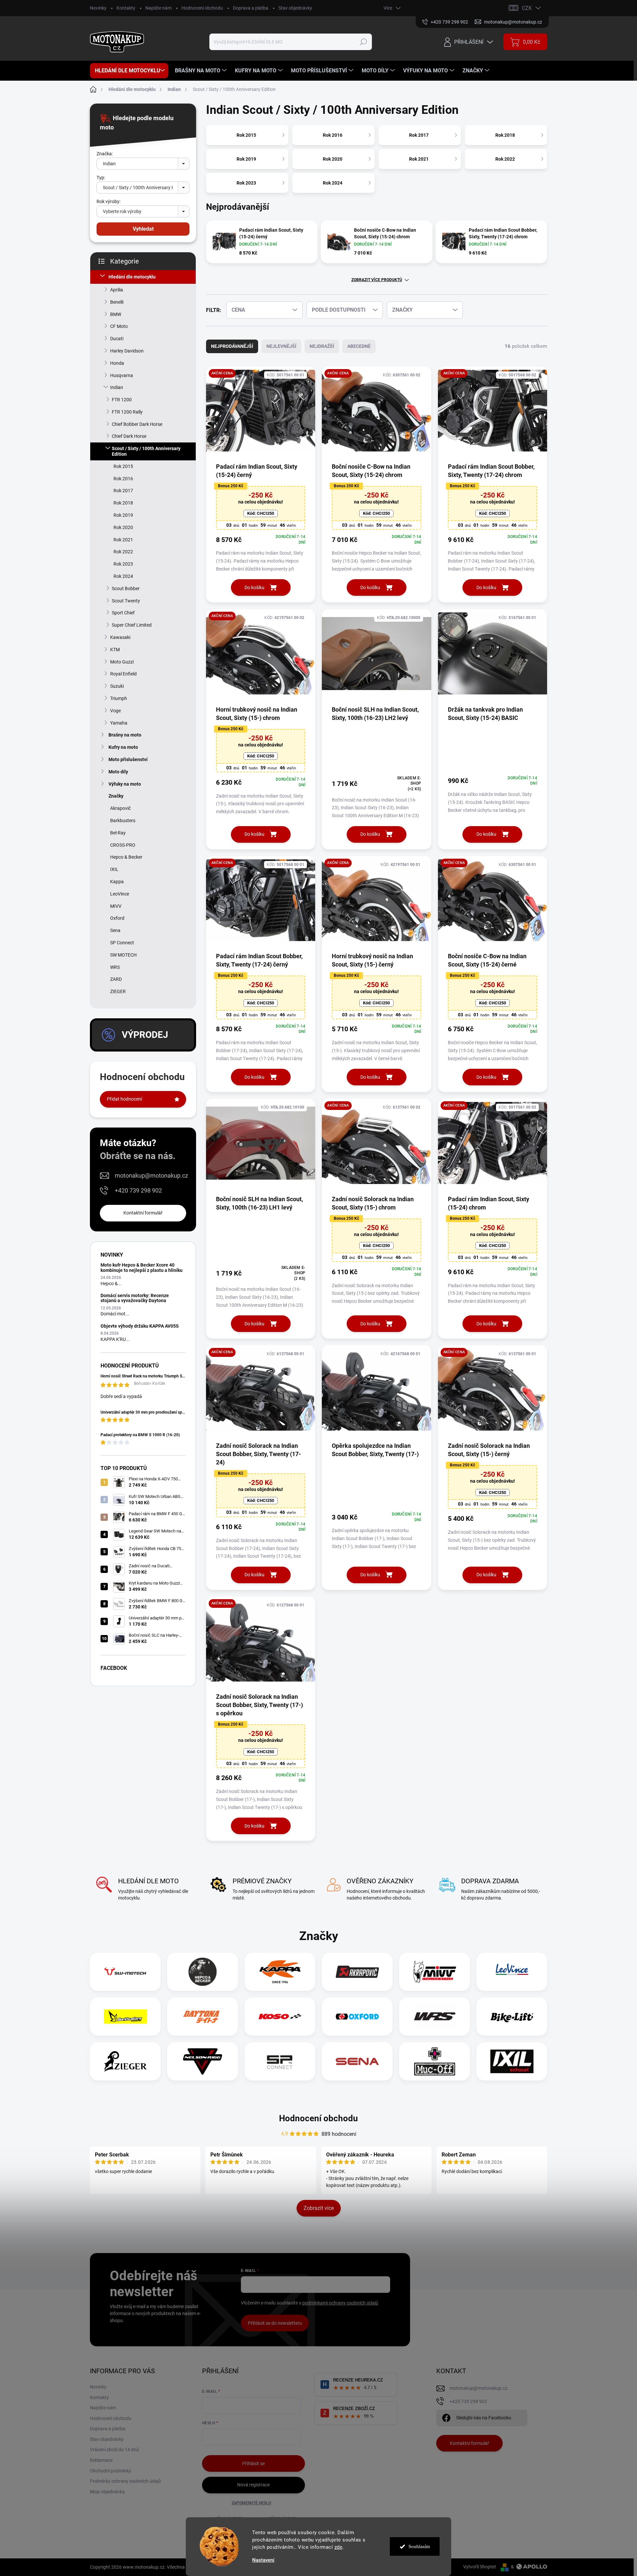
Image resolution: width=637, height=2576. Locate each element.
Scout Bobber (126, 588)
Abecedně (359, 346)
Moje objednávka (107, 2492)
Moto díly (118, 772)
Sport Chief (123, 613)
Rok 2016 (123, 479)
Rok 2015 (123, 466)
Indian (117, 387)
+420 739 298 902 (138, 1190)
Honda (117, 363)
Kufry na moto (123, 747)
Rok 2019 (123, 515)
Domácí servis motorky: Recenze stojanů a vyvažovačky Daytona (135, 1298)
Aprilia (117, 290)
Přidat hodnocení (124, 1099)
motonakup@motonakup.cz (151, 1175)
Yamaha (119, 723)
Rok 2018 (123, 503)
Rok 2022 (123, 552)
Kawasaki (120, 637)
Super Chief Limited (132, 625)
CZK (527, 8)
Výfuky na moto (125, 784)
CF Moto (119, 326)
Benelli (117, 302)
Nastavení (263, 2560)
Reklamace (101, 2460)
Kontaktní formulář (143, 1213)
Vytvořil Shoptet (480, 2567)
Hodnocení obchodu (202, 8)
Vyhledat (143, 229)
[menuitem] (129, 71)
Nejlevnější (281, 346)
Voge (115, 711)
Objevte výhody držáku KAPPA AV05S (140, 1326)
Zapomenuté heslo (251, 2503)
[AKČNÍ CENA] (261, 414)
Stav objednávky (295, 8)
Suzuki (117, 686)
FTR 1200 (122, 400)
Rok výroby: (108, 201)
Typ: (101, 178)
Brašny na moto (125, 735)
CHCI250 (261, 513)
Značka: (105, 154)
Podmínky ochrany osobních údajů (125, 2481)
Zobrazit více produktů (377, 280)
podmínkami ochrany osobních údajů (340, 2303)
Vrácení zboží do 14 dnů (114, 2450)
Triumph (119, 698)
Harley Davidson (127, 351)
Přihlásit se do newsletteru (275, 2323)
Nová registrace (253, 2485)
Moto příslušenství (128, 759)
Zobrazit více (319, 2208)
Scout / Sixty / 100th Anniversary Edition (146, 451)
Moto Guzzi (122, 662)
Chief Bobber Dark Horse (137, 424)
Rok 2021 (123, 540)
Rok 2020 (123, 527)
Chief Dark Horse (129, 436)
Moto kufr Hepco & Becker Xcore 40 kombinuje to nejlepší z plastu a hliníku (142, 1267)
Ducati (117, 339)
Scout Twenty (126, 601)
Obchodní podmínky (110, 2471)
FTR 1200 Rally (127, 412)
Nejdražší (322, 346)
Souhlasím (419, 2546)
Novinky (98, 8)
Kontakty (126, 8)
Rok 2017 (123, 491)
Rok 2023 (123, 564)
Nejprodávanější (232, 346)
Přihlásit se (253, 2463)
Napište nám (158, 8)
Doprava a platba (251, 8)
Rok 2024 (123, 576)
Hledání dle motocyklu (132, 277)
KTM (115, 650)
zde (339, 2547)
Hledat (363, 42)
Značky (116, 796)
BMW (116, 314)
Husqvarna (122, 375)
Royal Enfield (123, 674)
